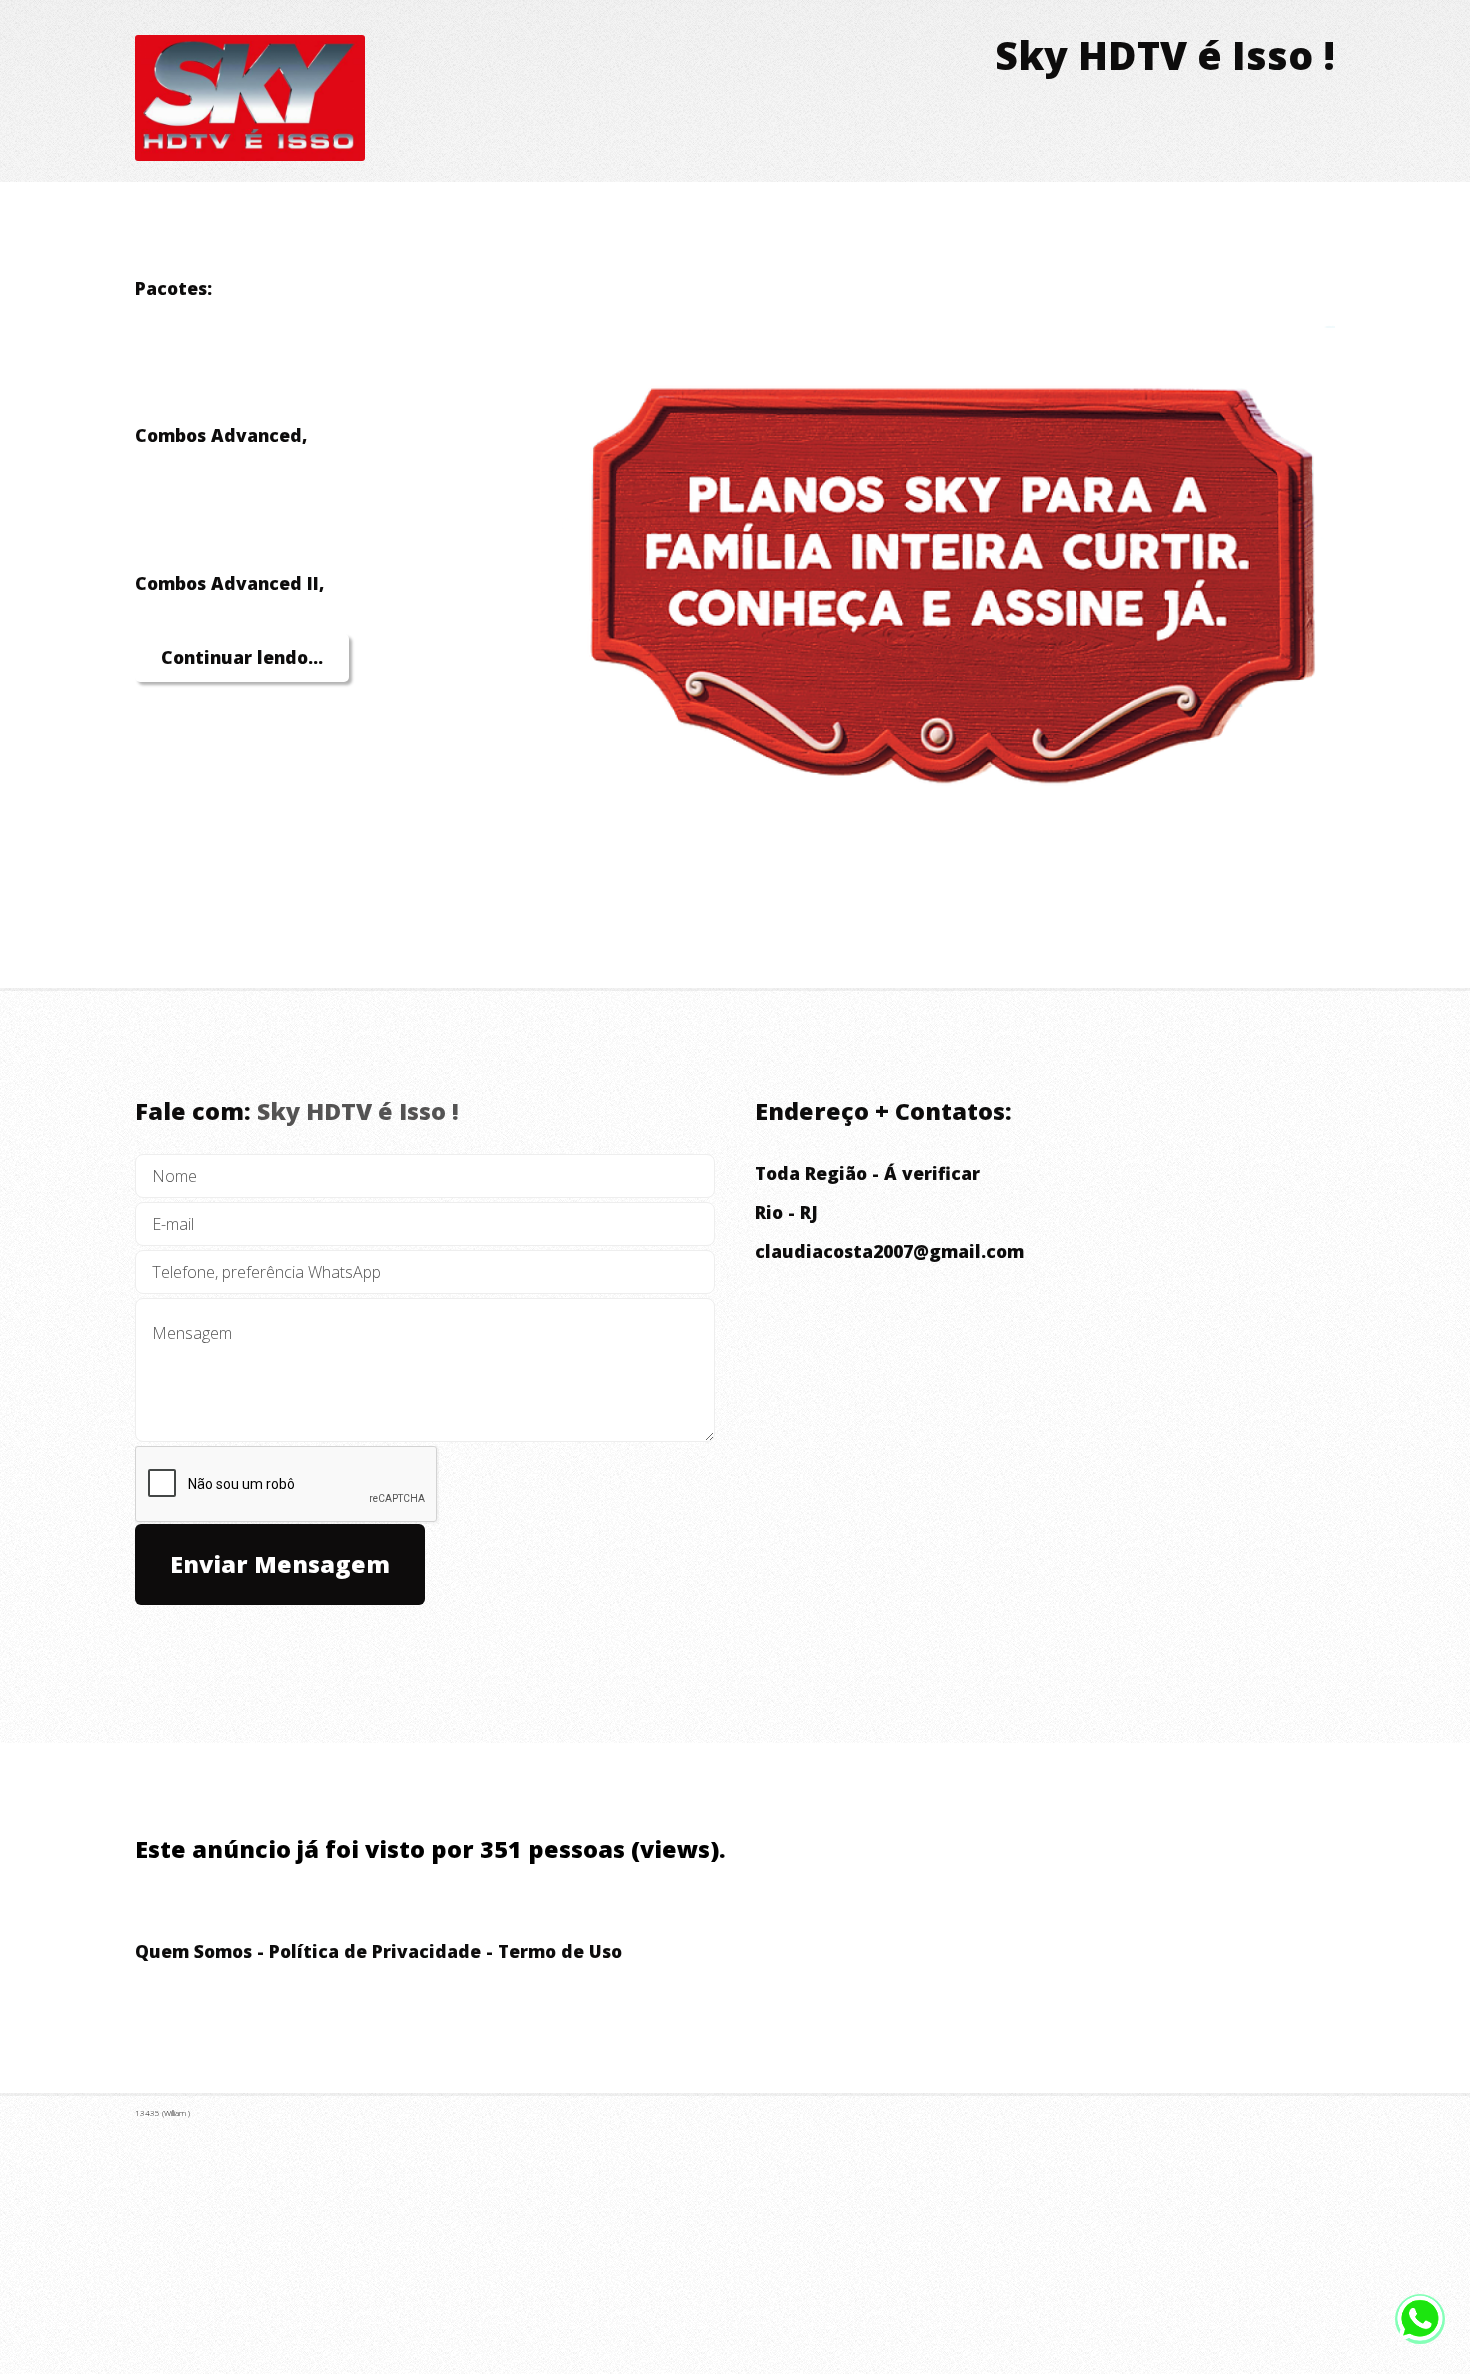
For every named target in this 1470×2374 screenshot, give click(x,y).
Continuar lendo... (242, 657)
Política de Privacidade (375, 1951)
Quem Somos (193, 1951)
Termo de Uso (560, 1951)
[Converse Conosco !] (1420, 2334)
